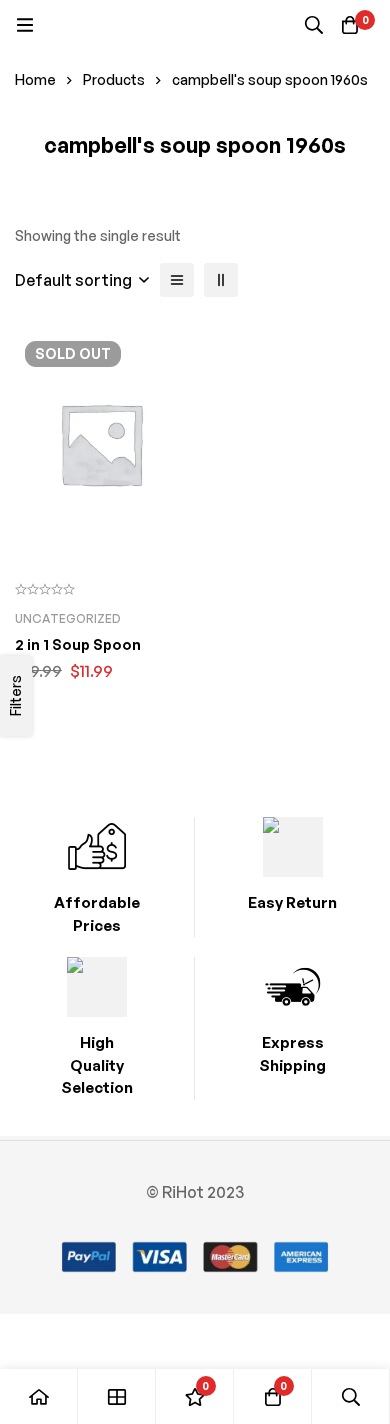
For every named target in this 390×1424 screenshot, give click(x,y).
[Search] (314, 25)
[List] (177, 280)
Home (35, 79)
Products (114, 79)
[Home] (39, 1396)
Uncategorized (68, 618)
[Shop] (117, 1396)
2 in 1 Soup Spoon (78, 644)
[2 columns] (221, 280)
